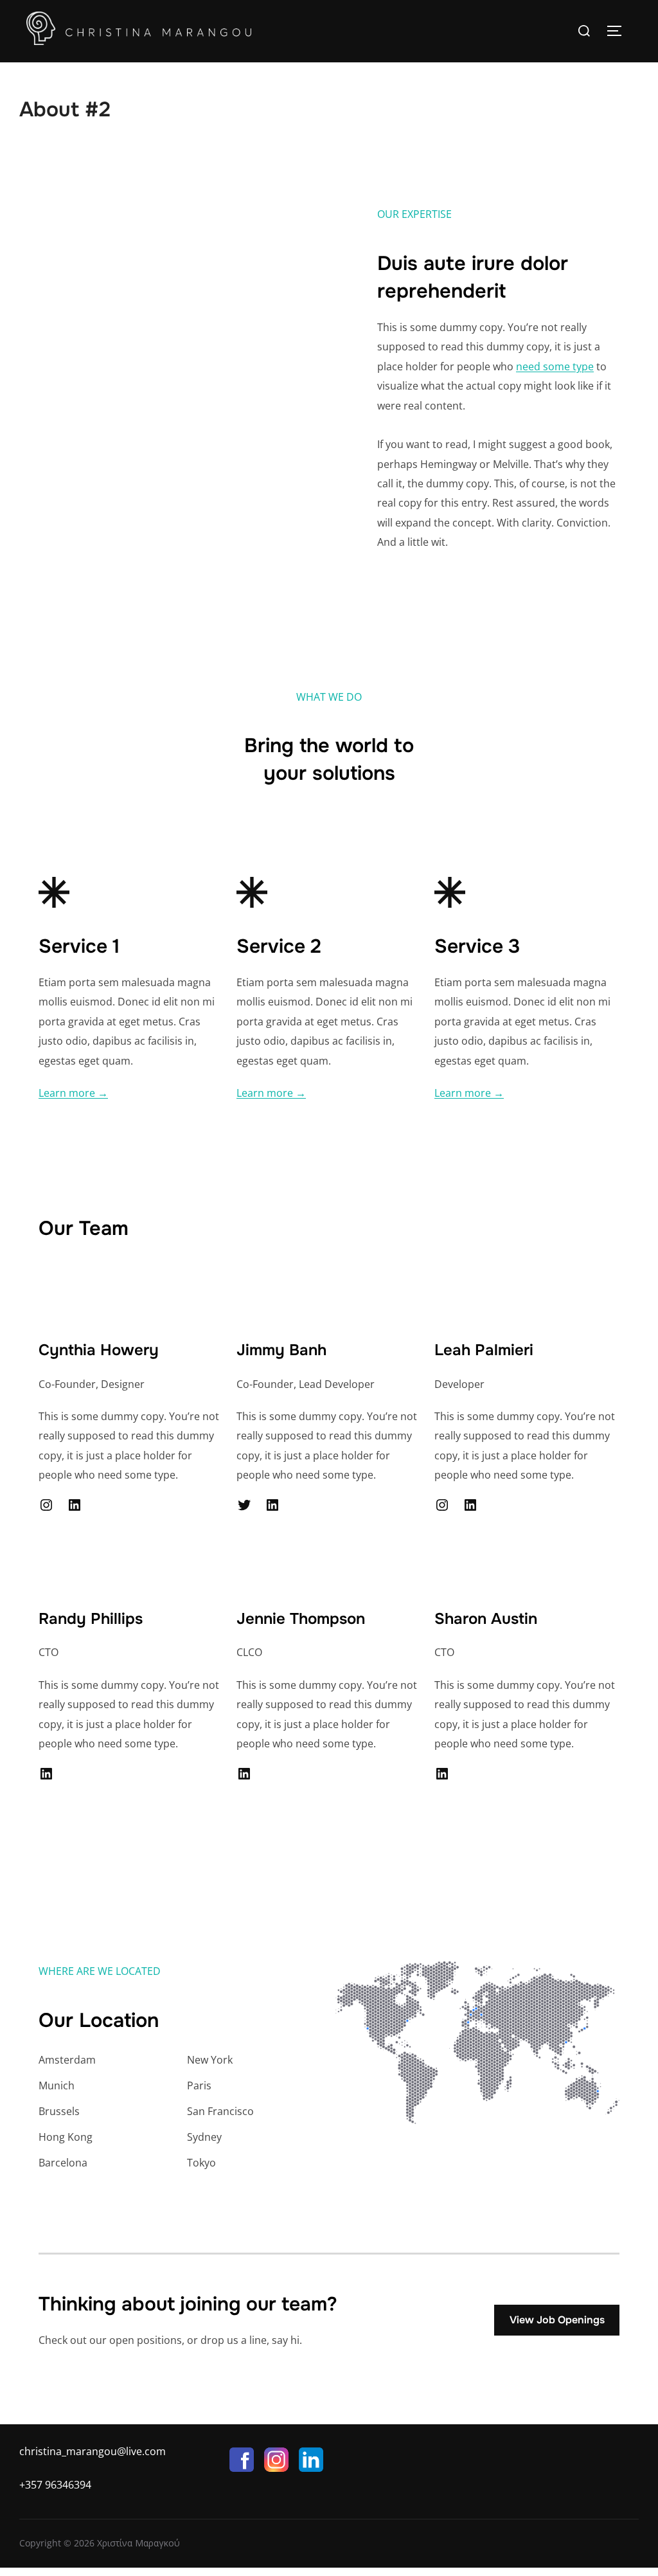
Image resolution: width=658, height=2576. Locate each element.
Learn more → (73, 1093)
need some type (555, 366)
